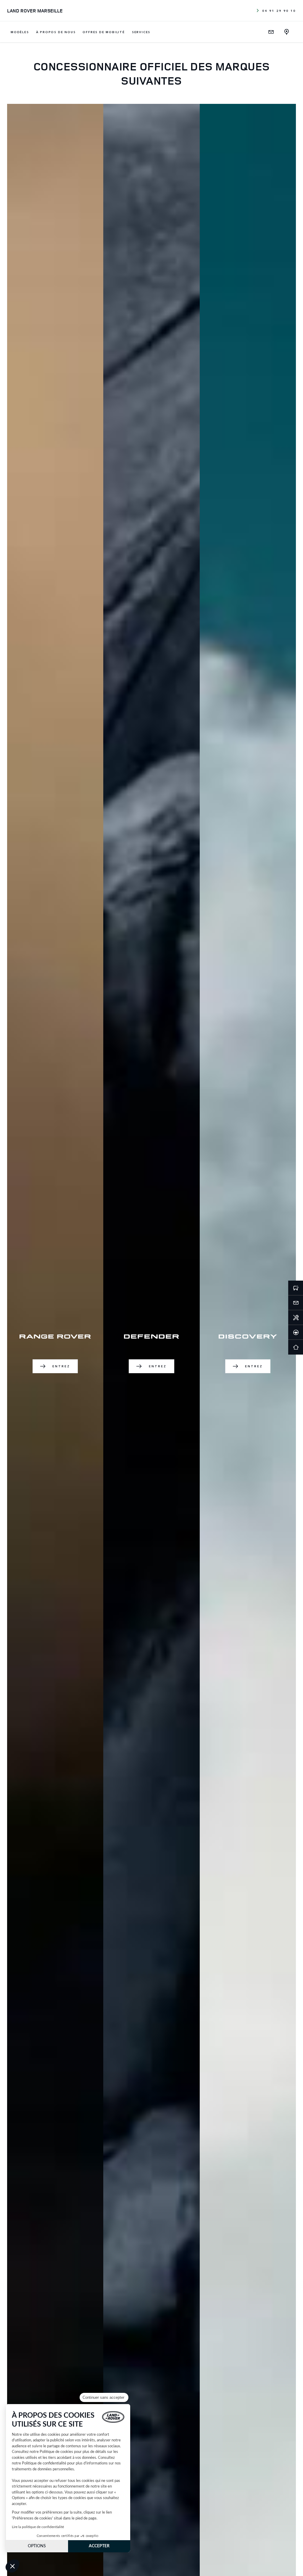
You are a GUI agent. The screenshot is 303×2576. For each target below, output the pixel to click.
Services (141, 32)
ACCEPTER (99, 2546)
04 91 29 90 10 (279, 11)
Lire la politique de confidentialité (38, 2527)
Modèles (20, 32)
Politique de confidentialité (44, 2463)
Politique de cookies (56, 2452)
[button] (12, 2566)
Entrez (61, 1366)
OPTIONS (37, 2546)
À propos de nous (56, 32)
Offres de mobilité (104, 32)
